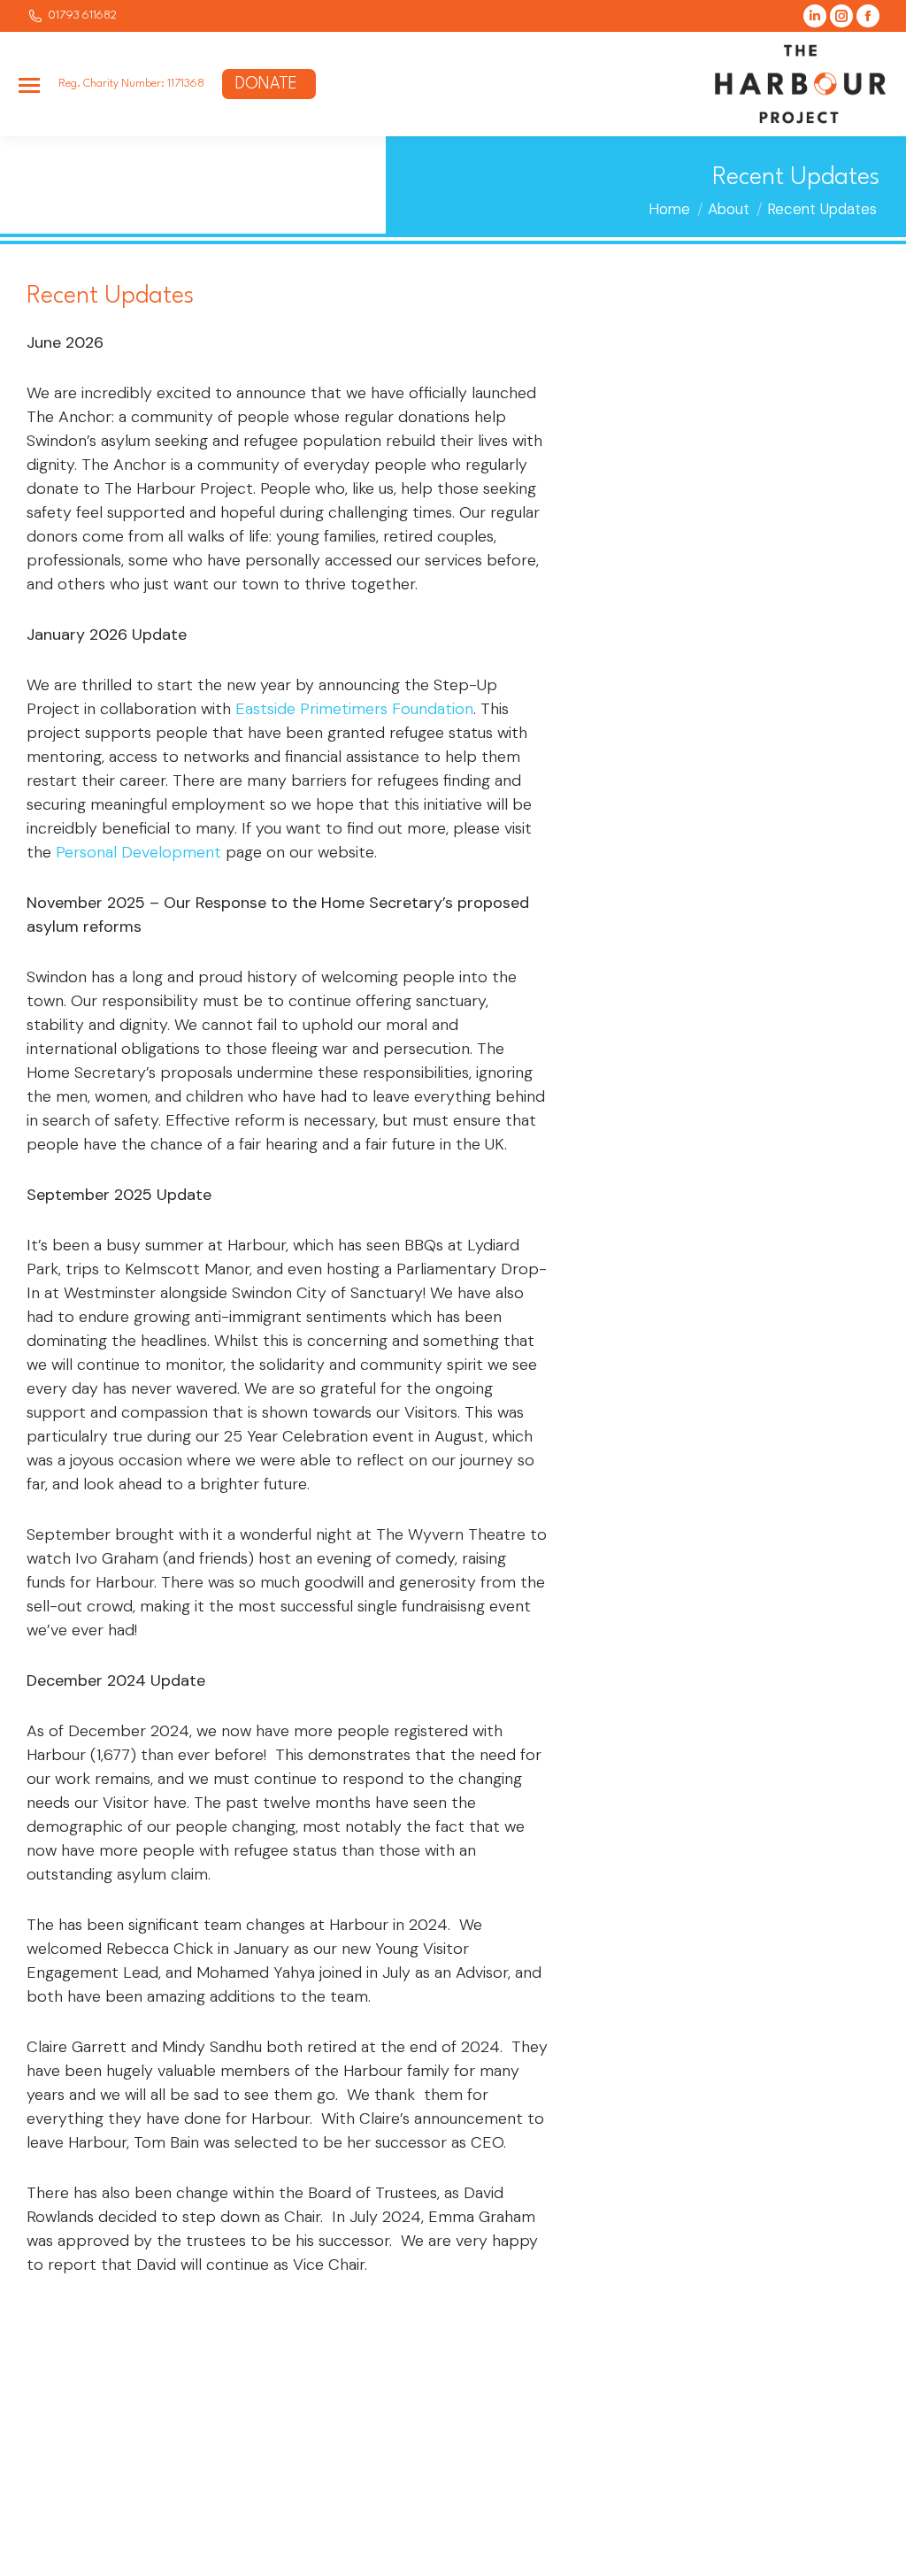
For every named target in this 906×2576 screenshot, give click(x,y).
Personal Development (138, 852)
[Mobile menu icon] (29, 85)
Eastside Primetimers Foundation (354, 709)
